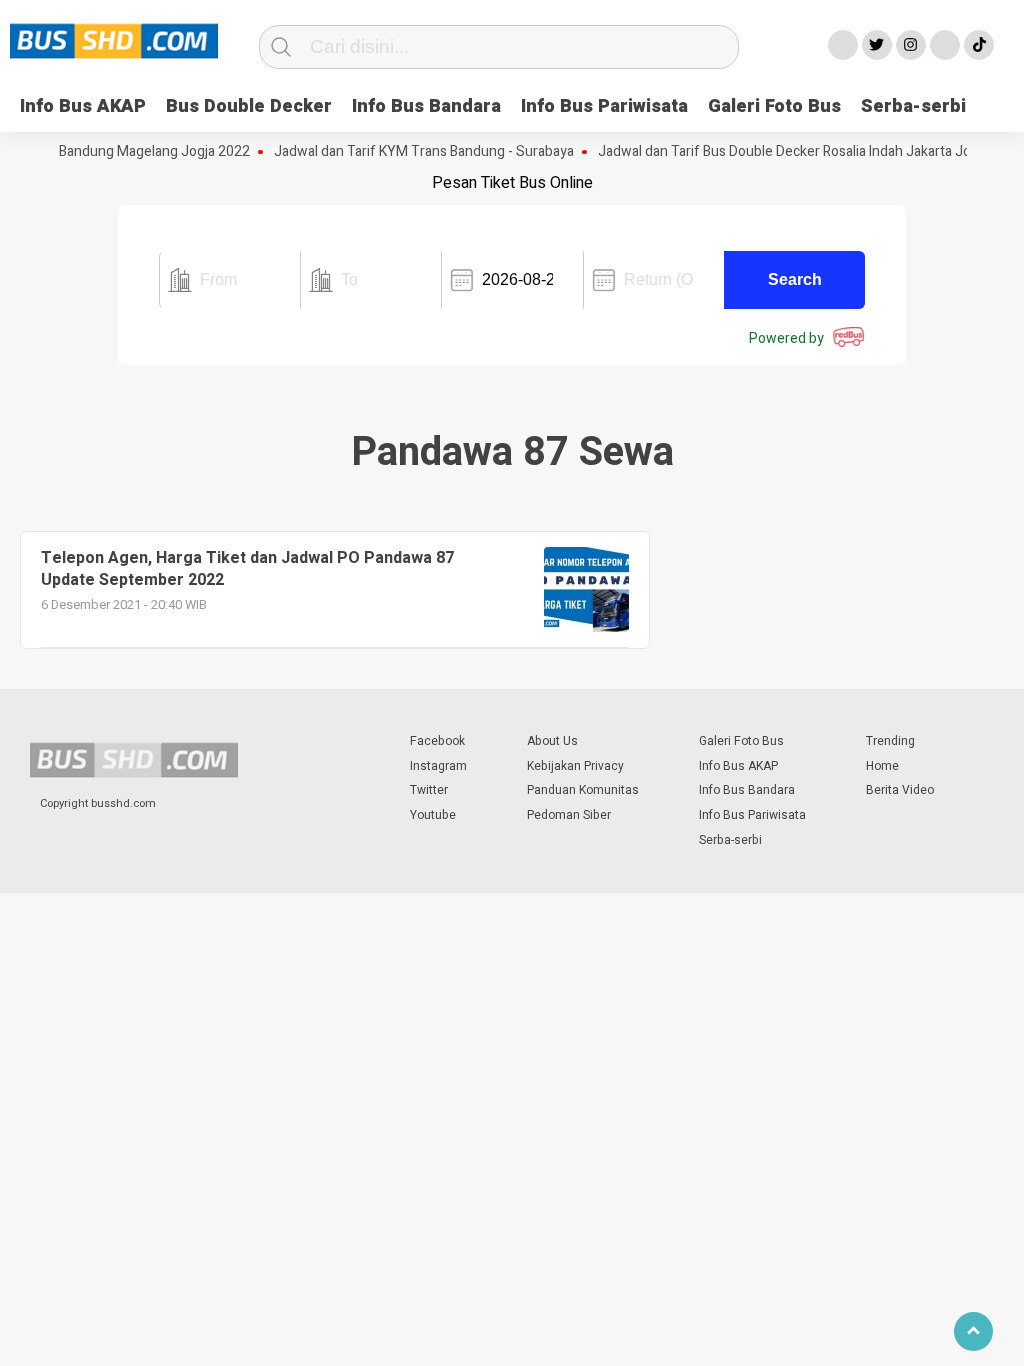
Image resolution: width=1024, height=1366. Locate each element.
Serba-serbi (913, 106)
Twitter (429, 790)
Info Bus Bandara (426, 106)
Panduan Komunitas (583, 790)
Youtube (433, 815)
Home (882, 766)
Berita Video (900, 790)
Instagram (438, 766)
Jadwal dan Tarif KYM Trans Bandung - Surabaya (410, 152)
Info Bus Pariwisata (604, 106)
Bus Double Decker (249, 106)
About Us (552, 741)
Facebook (437, 741)
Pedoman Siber (569, 815)
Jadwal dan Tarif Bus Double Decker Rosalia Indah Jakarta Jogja (779, 152)
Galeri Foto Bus (774, 106)
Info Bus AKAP (83, 106)
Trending (890, 741)
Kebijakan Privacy (575, 766)
